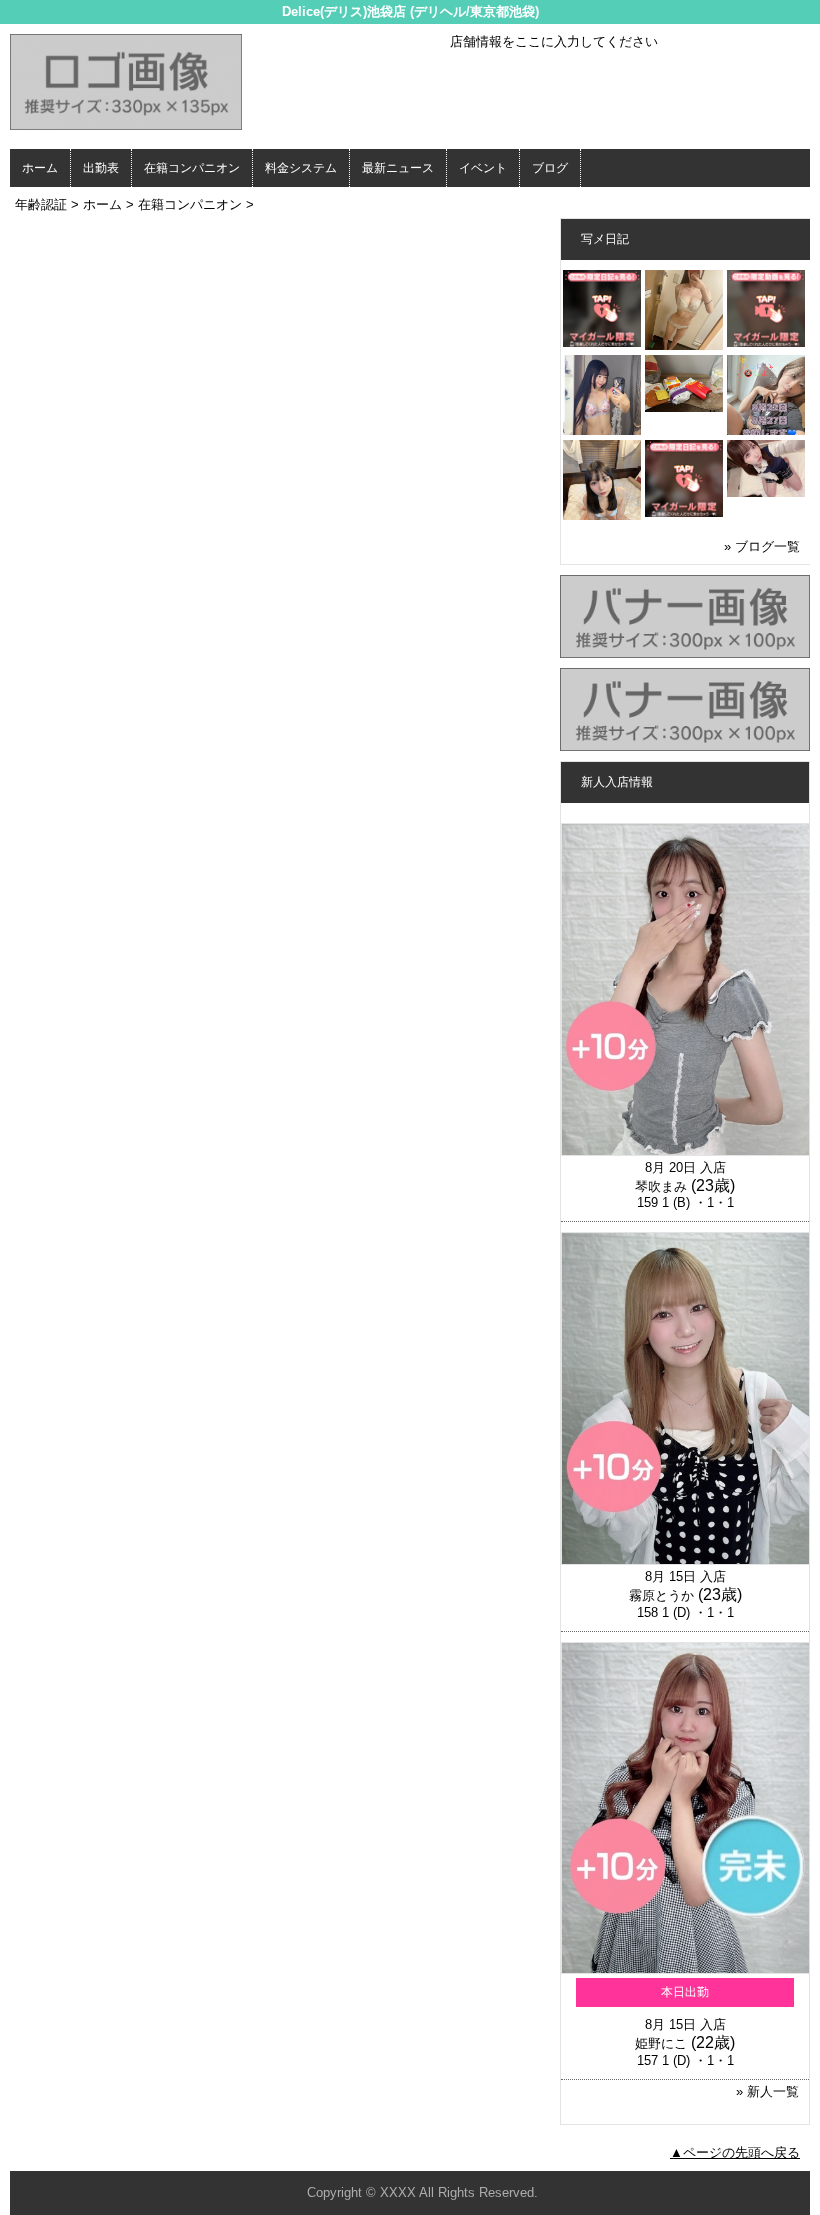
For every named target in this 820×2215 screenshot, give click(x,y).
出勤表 (101, 168)
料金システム (301, 168)
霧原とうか (661, 1595)
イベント (483, 168)
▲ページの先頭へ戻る (735, 2152)
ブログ (550, 168)
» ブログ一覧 (762, 546)
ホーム (40, 168)
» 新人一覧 (767, 2091)
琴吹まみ (661, 1186)
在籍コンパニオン (192, 168)
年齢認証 (41, 204)
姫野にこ (661, 2043)
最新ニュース (398, 168)
